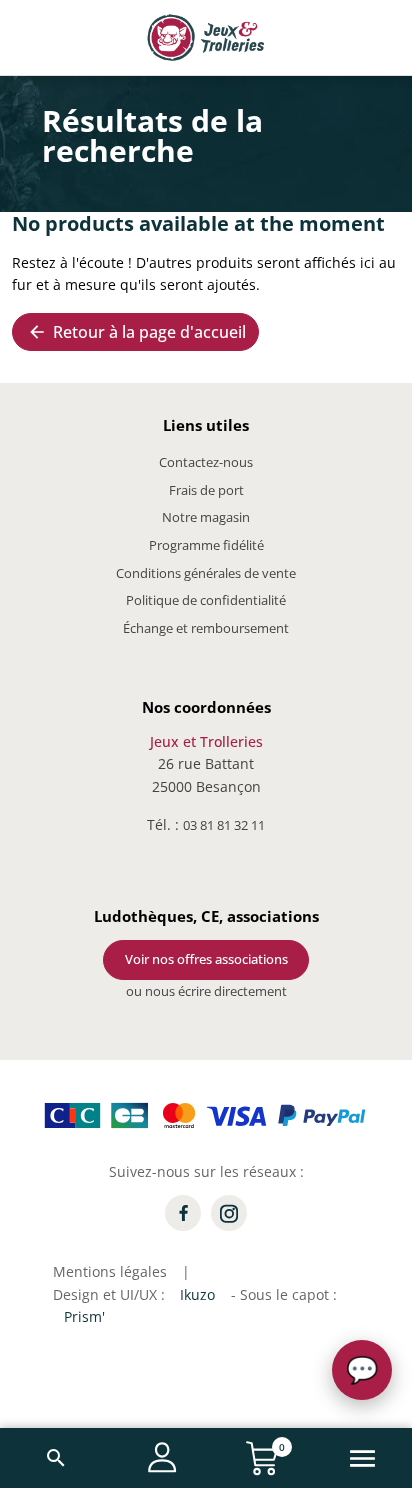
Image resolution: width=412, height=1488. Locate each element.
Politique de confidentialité (206, 600)
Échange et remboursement (206, 628)
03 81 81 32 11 (224, 825)
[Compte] (162, 1457)
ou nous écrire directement (206, 991)
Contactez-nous (206, 462)
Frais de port (206, 490)
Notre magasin (206, 517)
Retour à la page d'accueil (136, 332)
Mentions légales (110, 1271)
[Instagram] (229, 1213)
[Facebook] (183, 1213)
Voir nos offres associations (206, 959)
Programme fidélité (206, 545)
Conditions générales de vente (206, 573)
